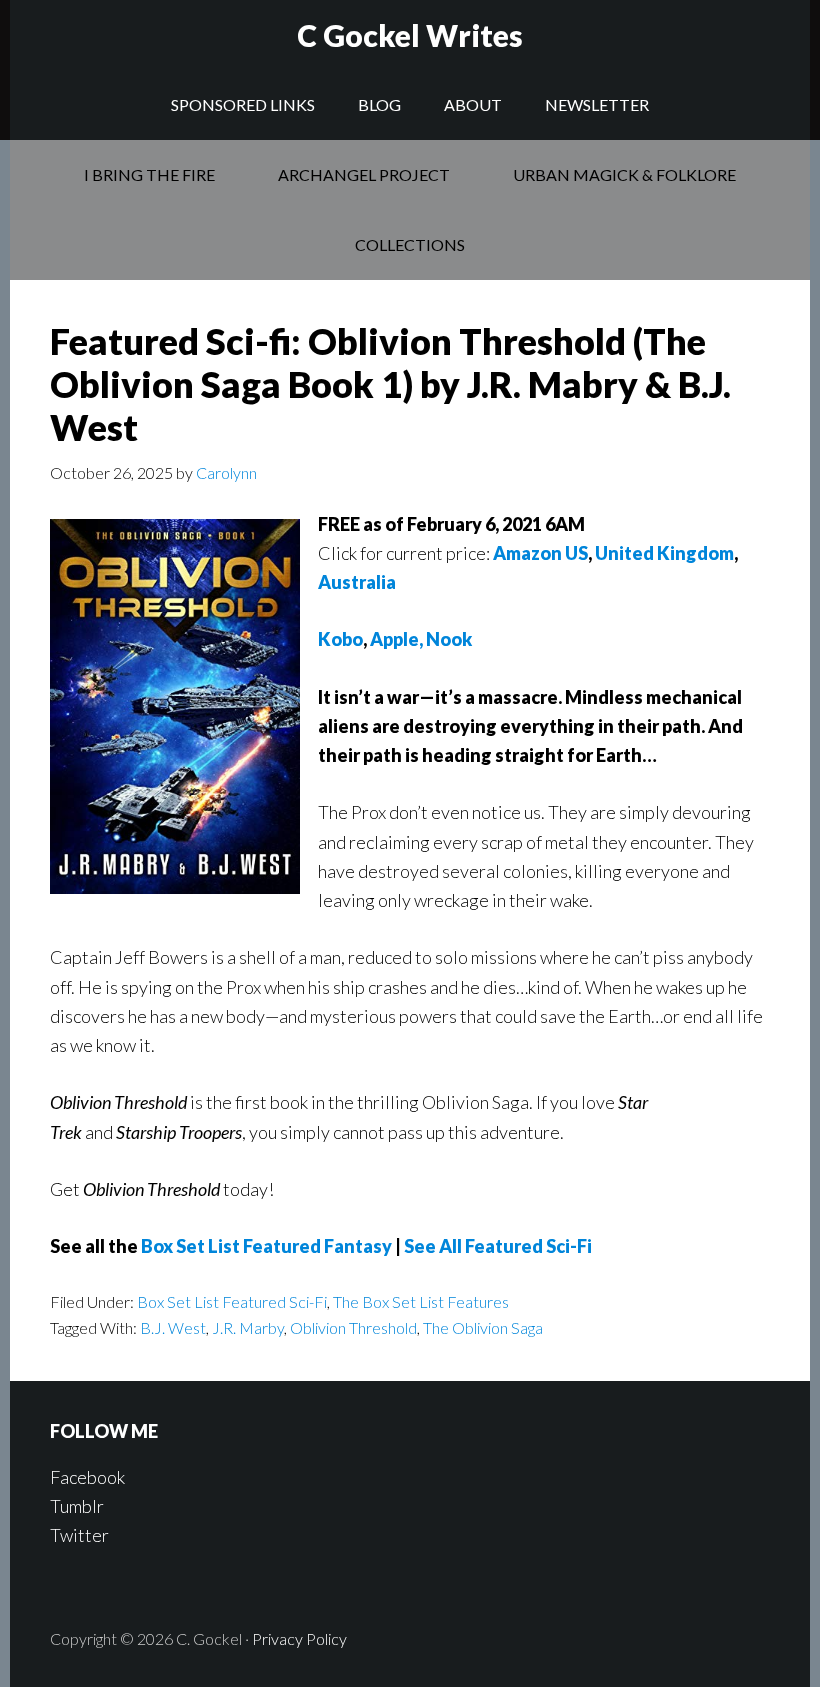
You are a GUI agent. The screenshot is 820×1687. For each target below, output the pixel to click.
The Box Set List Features (421, 1301)
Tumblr (77, 1506)
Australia (357, 582)
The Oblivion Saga (483, 1327)
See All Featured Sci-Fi (498, 1246)
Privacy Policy (299, 1638)
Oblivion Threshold (353, 1327)
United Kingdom (664, 553)
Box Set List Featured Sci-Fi (232, 1301)
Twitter (79, 1535)
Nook (449, 639)
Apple (394, 639)
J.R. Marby (248, 1327)
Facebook (87, 1477)
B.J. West (173, 1327)
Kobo (340, 639)
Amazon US (540, 553)
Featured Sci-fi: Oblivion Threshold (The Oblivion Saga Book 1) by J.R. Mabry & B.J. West (390, 384)
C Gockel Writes (410, 35)
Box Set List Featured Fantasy (266, 1246)
